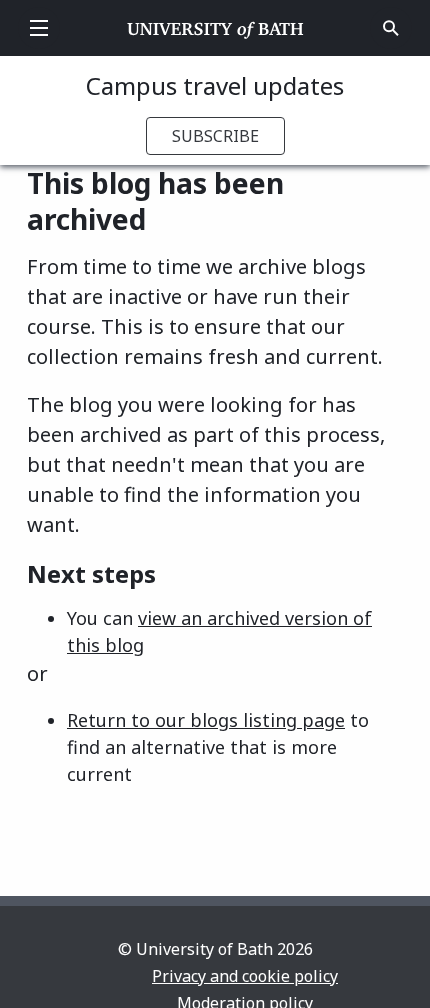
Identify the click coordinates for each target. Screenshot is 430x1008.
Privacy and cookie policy (245, 976)
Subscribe (215, 136)
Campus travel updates (215, 85)
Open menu (39, 28)
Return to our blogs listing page (206, 720)
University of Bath (215, 28)
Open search (391, 28)
